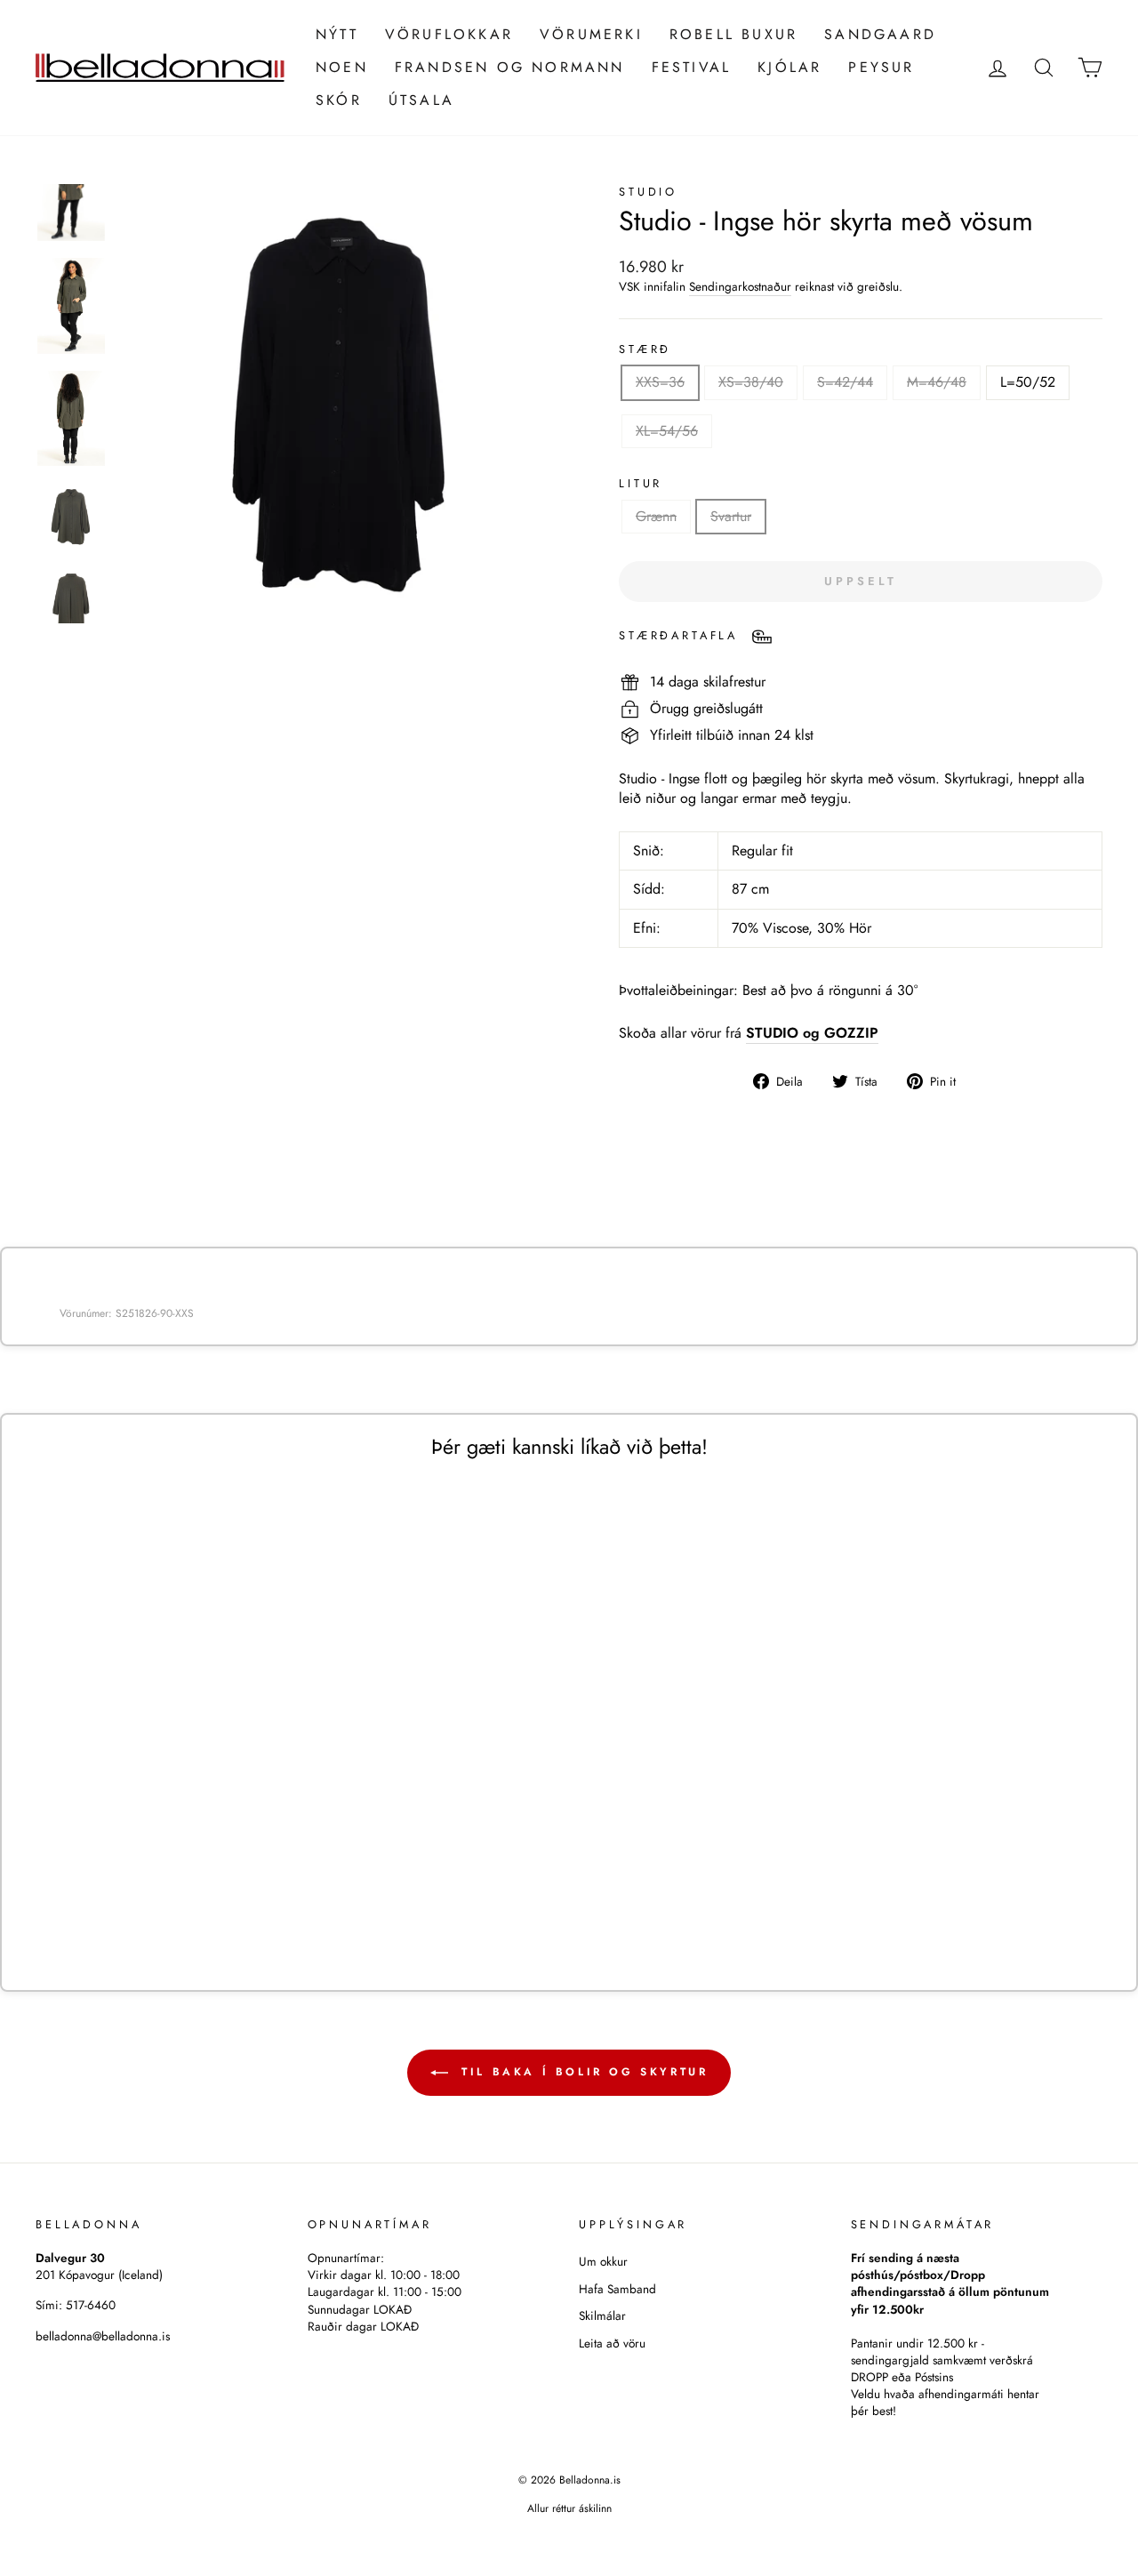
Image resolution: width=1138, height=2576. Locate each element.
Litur (641, 484)
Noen (342, 67)
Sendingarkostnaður (740, 287)
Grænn (656, 516)
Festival (692, 67)
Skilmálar (602, 2315)
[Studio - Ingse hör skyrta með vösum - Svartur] (192, 1907)
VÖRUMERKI (591, 34)
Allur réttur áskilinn (569, 2508)
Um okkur (603, 2261)
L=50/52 (1028, 382)
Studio (648, 192)
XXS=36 (660, 382)
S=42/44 (845, 382)
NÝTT (337, 34)
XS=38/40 (751, 382)
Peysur (881, 67)
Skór (339, 100)
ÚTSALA (421, 100)
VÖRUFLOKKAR (449, 34)
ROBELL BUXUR (733, 34)
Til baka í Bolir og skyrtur (582, 2071)
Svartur (731, 516)
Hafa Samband (617, 2289)
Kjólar (789, 67)
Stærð (645, 349)
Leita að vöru (612, 2343)
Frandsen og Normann (510, 67)
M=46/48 (937, 382)
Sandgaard (880, 34)
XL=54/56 (667, 431)
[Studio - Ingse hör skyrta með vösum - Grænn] (168, 1907)
